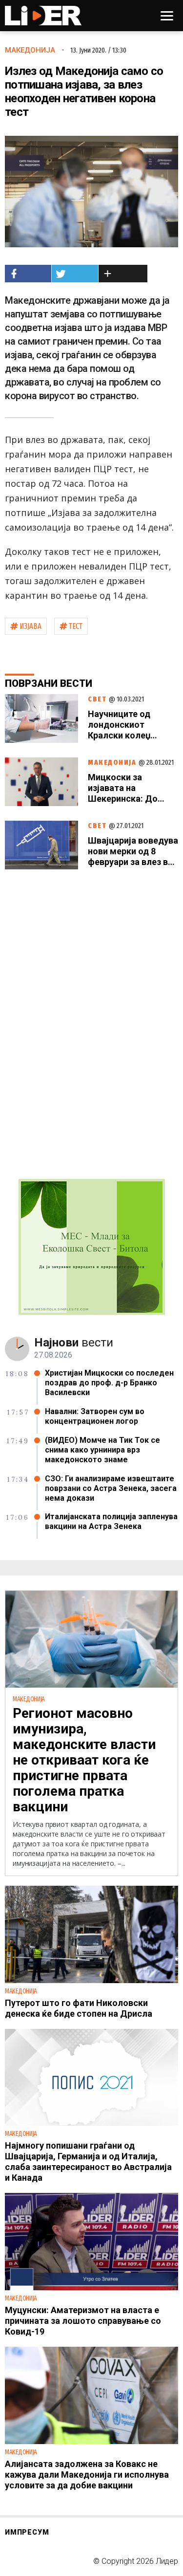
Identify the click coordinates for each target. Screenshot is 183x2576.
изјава (30, 626)
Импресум (27, 2532)
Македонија (30, 50)
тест (76, 626)
